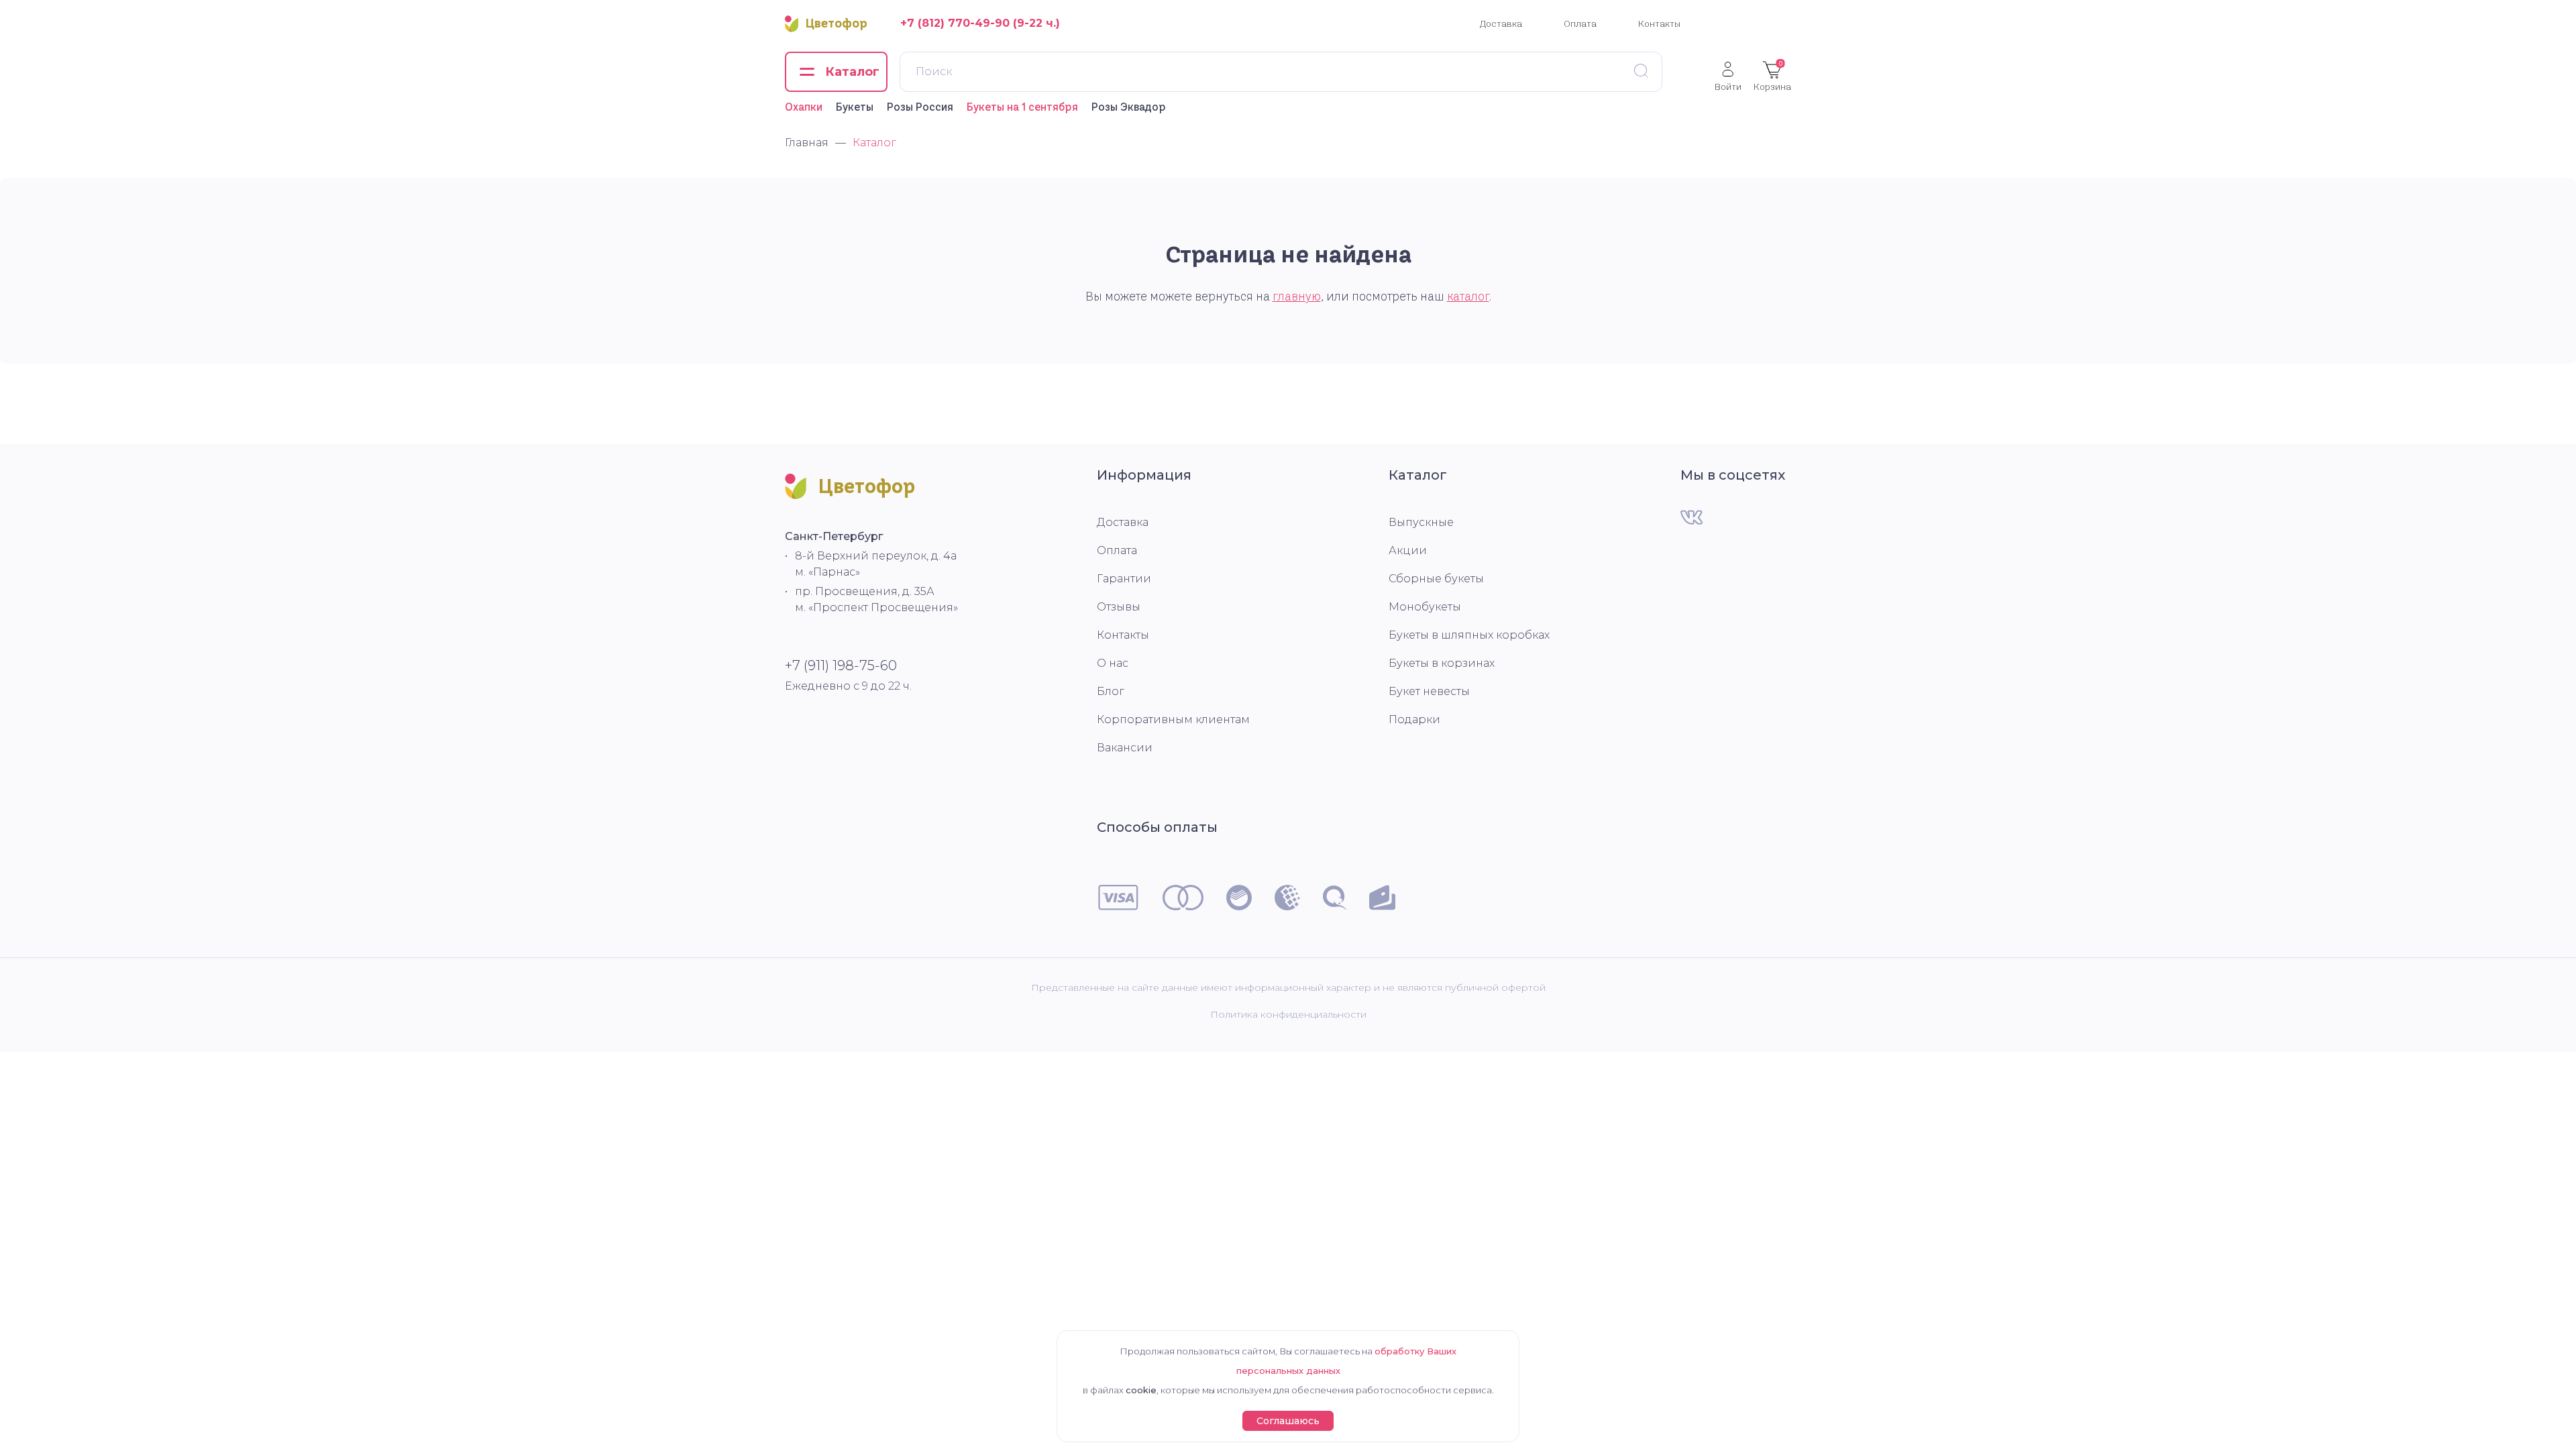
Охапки (804, 107)
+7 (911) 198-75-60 (841, 665)
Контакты (1659, 23)
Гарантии (1124, 579)
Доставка (1501, 23)
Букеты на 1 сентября (1022, 107)
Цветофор (837, 23)
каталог (1468, 297)
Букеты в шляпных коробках (1469, 635)
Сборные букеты (1436, 579)
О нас (1113, 663)
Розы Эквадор (1129, 107)
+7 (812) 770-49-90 (955, 23)
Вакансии (1125, 748)
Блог (1111, 691)
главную (1297, 297)
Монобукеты (1425, 607)
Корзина (1772, 76)
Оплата (1580, 23)
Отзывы (1119, 607)
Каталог (1418, 475)
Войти (1728, 86)
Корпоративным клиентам (1173, 719)
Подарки (1414, 719)
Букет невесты (1429, 691)
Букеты (855, 107)
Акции (1408, 550)
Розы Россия (920, 107)
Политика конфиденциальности (1288, 1014)
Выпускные (1421, 522)
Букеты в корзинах (1442, 663)
